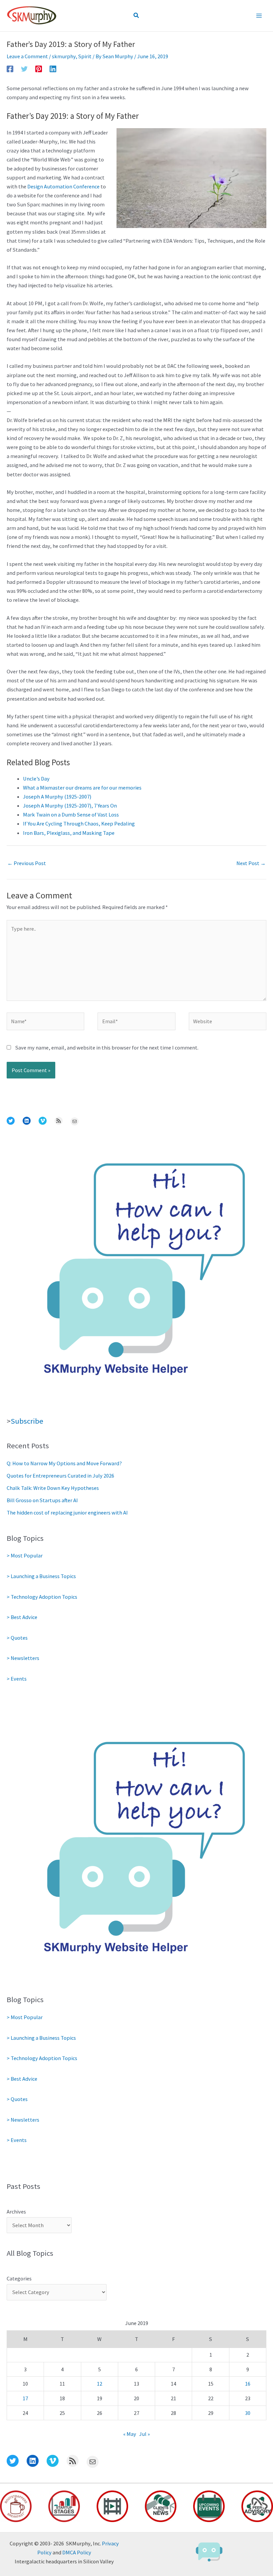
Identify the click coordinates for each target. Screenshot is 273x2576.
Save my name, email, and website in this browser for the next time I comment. (107, 1048)
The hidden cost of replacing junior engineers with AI (67, 1513)
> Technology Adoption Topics (42, 1597)
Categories (19, 2278)
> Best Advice (22, 1617)
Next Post (251, 863)
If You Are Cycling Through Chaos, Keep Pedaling (79, 823)
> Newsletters (23, 1658)
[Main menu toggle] (259, 16)
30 (248, 2413)
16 (248, 2384)
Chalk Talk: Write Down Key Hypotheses (53, 1488)
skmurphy (64, 56)
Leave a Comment (27, 56)
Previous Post (27, 863)
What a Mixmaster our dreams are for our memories (82, 788)
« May (130, 2434)
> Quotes (17, 1638)
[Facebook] (10, 69)
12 (100, 2384)
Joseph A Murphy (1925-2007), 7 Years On (70, 806)
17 (25, 2398)
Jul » (144, 2434)
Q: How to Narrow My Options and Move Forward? (64, 1463)
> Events (17, 1679)
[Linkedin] (53, 69)
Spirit (85, 56)
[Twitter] (24, 69)
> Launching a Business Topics (41, 1576)
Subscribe (27, 1421)
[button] (136, 16)
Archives (16, 2212)
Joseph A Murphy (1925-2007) (57, 797)
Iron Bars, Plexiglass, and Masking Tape (69, 833)
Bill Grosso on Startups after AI (42, 1500)
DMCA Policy (77, 2552)
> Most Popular (25, 1555)
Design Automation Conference (63, 186)
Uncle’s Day (36, 779)
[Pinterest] (39, 69)
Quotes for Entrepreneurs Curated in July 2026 (60, 1476)
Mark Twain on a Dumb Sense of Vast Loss (71, 815)
